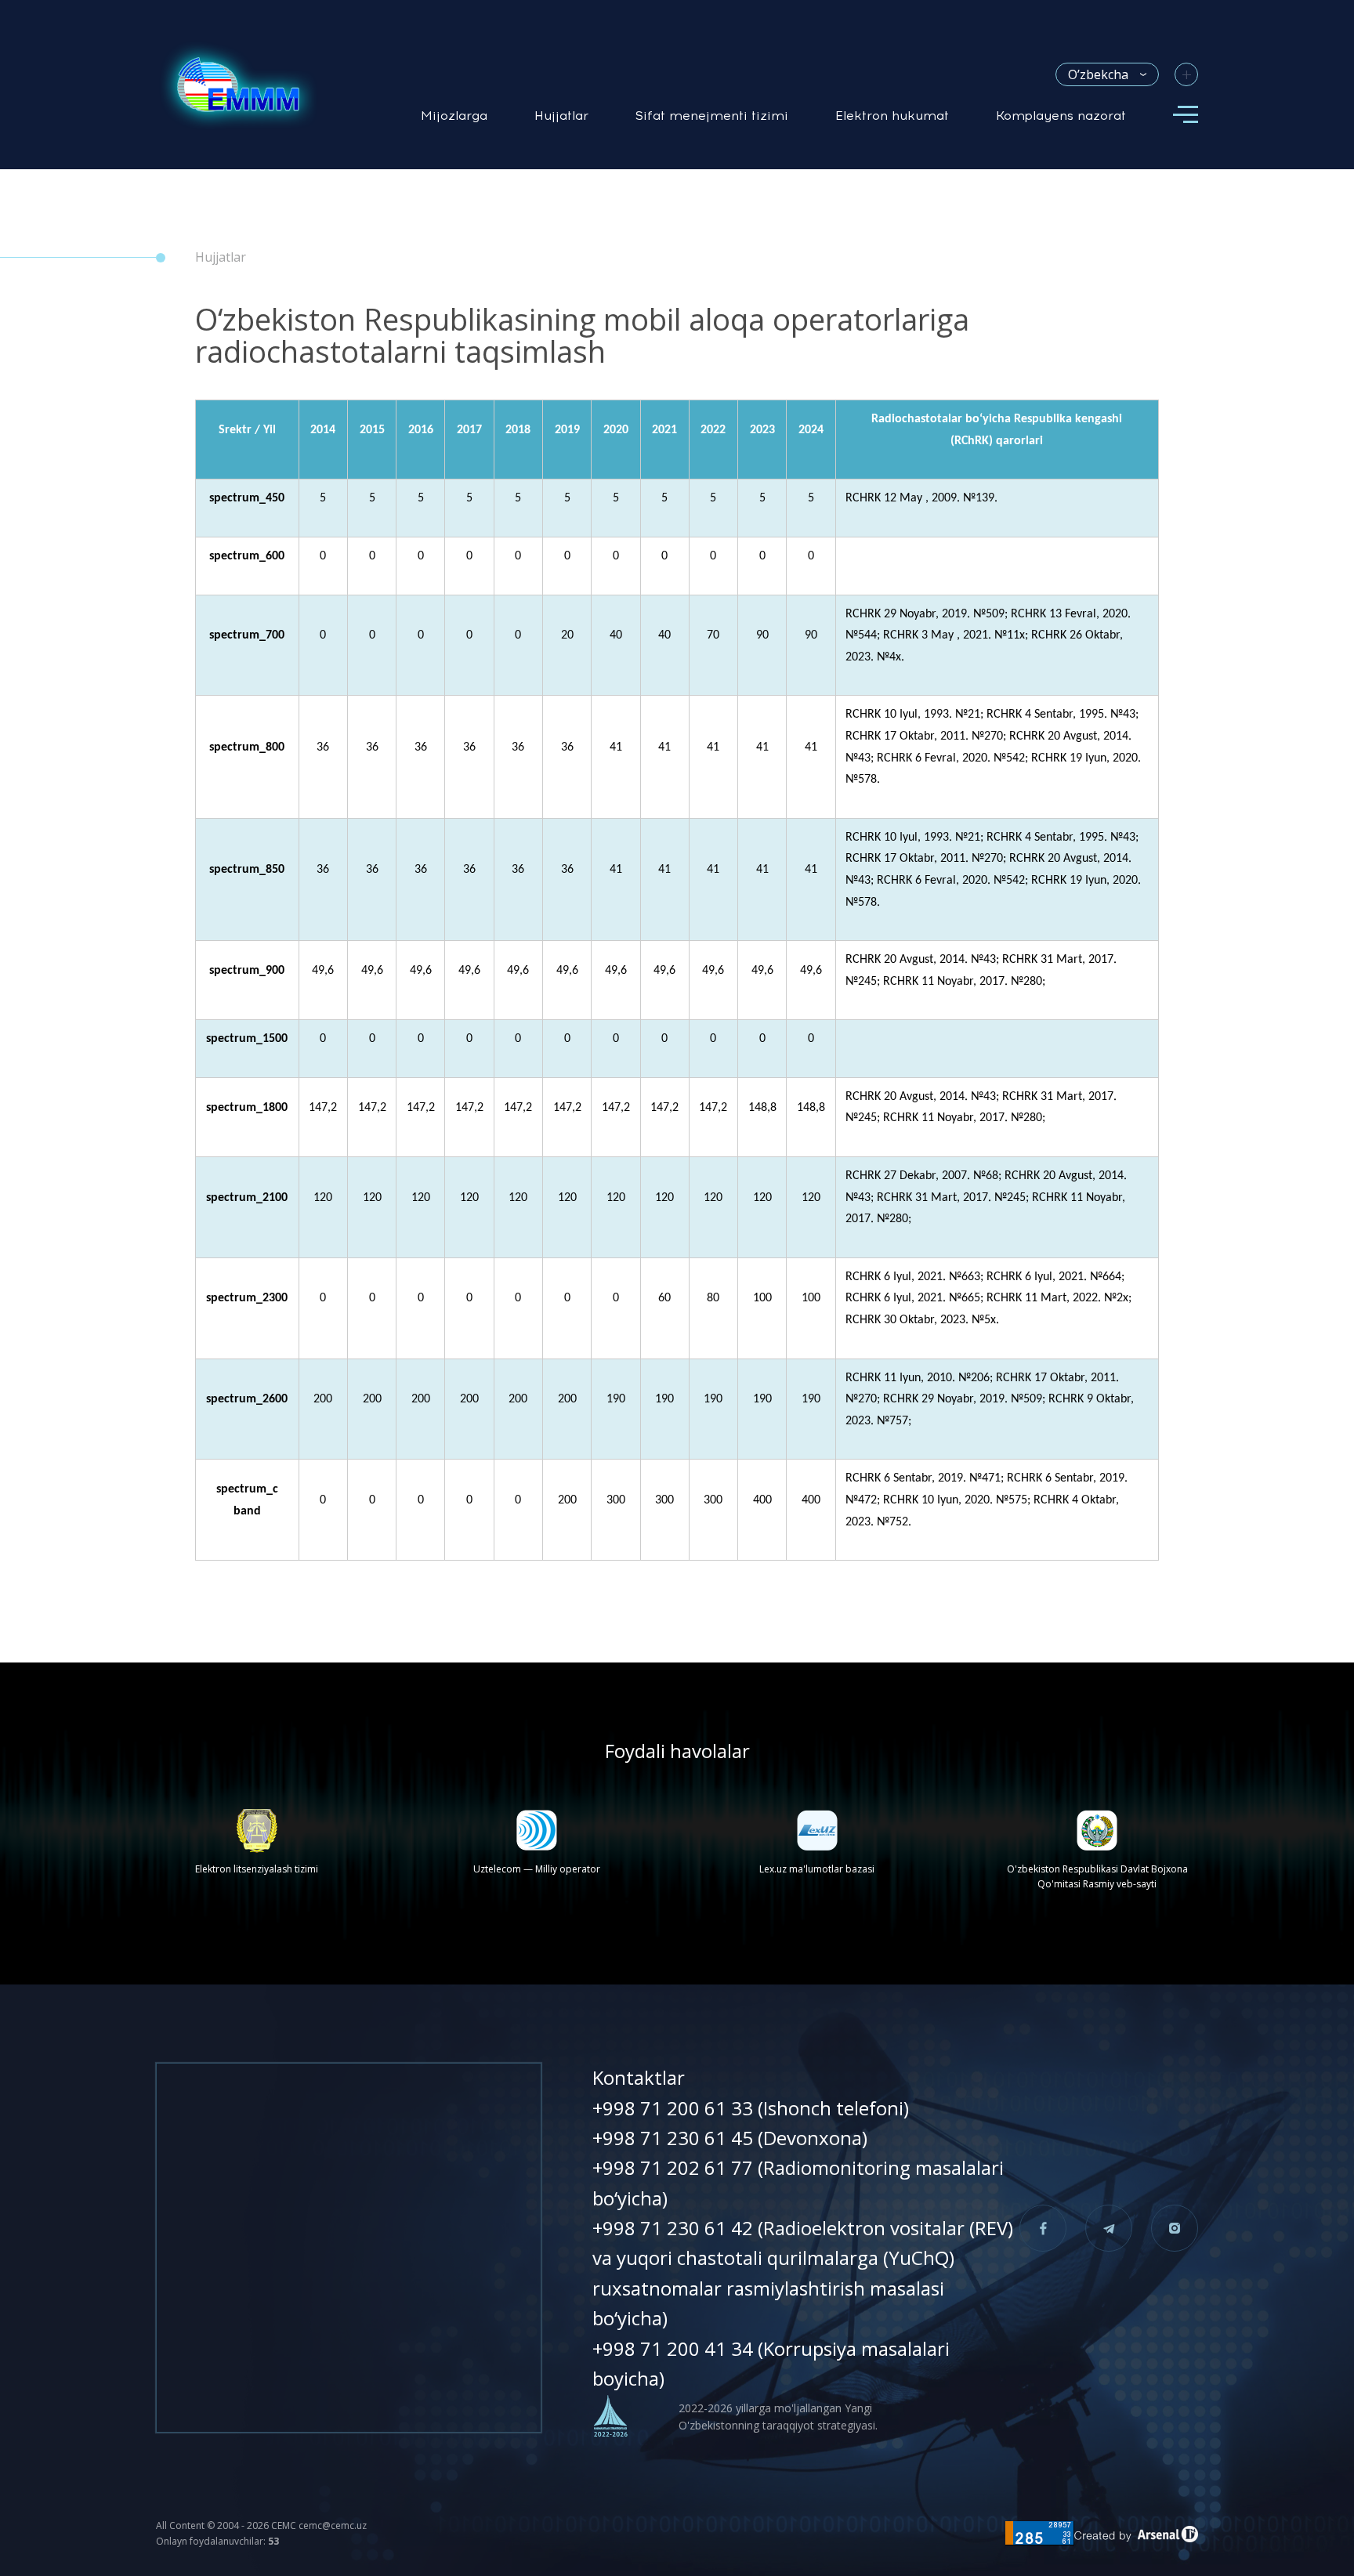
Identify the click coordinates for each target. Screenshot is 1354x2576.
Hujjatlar (561, 116)
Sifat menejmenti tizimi (712, 116)
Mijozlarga (454, 116)
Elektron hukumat (892, 116)
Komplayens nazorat (1061, 116)
